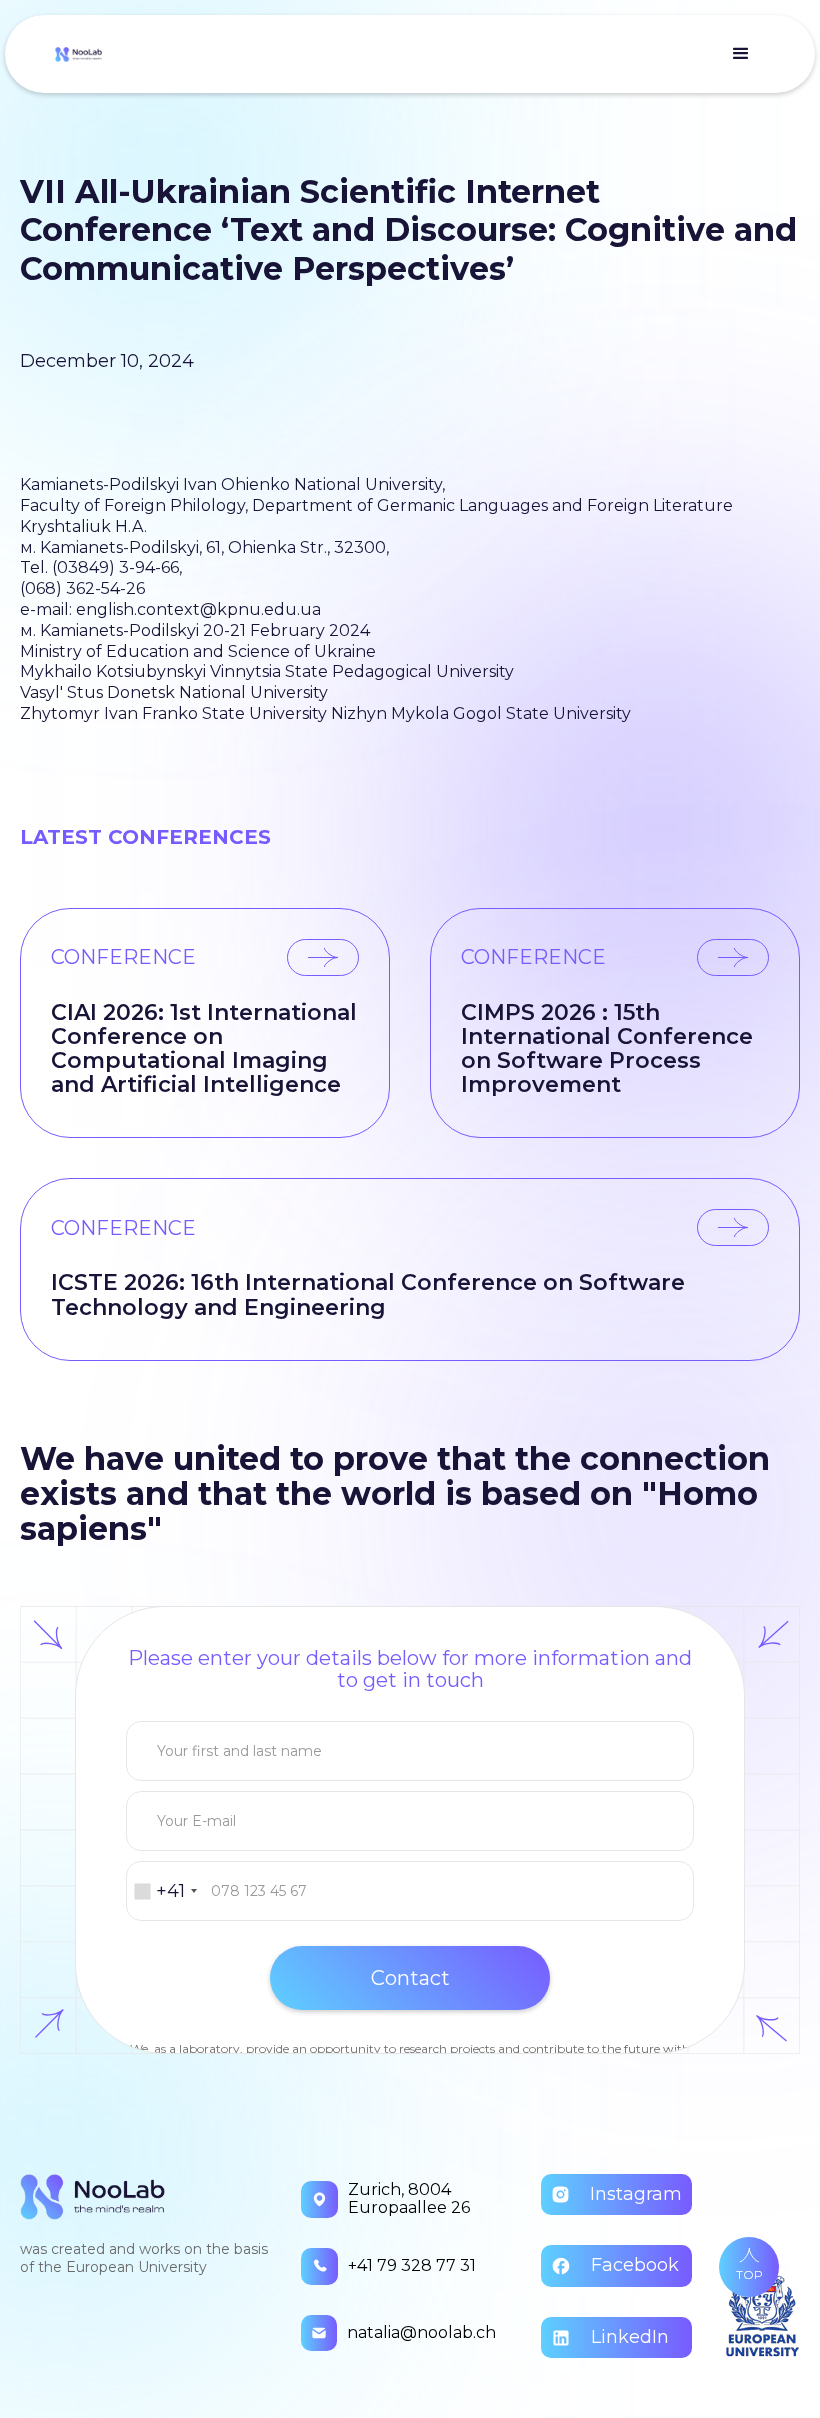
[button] (741, 54)
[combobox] (165, 1891)
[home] (78, 54)
